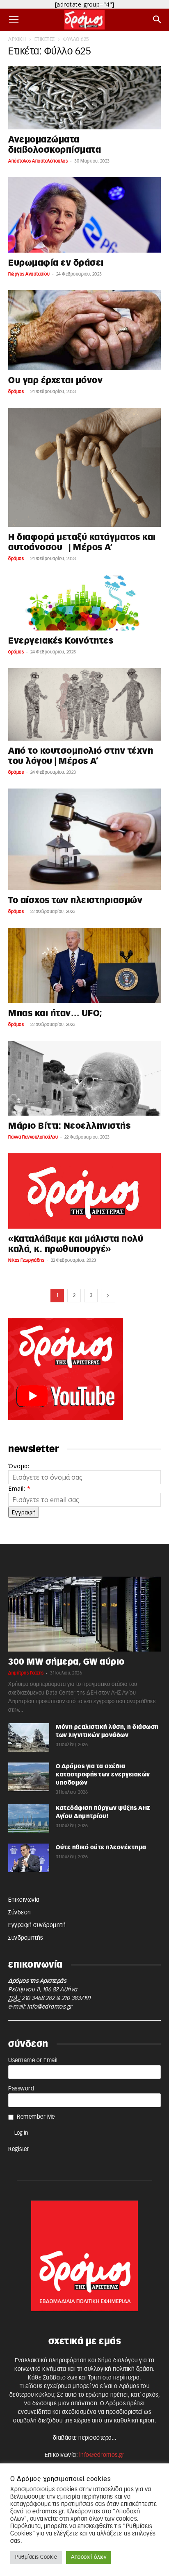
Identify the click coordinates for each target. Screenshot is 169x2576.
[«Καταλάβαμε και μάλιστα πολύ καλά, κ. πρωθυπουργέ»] (84, 1191)
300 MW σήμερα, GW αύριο (66, 1662)
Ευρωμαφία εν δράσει (58, 263)
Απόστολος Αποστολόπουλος (38, 161)
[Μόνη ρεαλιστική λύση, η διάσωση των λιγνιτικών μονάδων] (29, 1738)
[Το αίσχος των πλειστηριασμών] (84, 839)
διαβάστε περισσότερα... (85, 2438)
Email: (19, 1488)
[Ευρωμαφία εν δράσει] (84, 215)
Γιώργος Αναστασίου (29, 274)
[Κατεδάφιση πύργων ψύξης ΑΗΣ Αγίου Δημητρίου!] (29, 1819)
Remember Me (36, 2117)
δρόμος (16, 392)
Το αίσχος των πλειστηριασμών (75, 900)
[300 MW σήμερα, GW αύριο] (84, 1614)
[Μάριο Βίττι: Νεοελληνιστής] (84, 1078)
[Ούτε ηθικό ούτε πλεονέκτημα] (29, 1858)
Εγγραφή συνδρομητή (37, 1925)
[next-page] (108, 1296)
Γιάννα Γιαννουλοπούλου (33, 1137)
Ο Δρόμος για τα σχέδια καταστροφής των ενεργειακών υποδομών (103, 1775)
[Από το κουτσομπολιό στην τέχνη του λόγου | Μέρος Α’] (84, 704)
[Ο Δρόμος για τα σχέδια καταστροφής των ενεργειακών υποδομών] (29, 1777)
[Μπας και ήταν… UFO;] (84, 965)
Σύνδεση (20, 1913)
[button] (14, 20)
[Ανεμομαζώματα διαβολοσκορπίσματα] (84, 98)
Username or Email (33, 2061)
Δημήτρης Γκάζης (26, 1673)
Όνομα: (19, 1466)
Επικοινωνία (24, 1900)
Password (21, 2089)
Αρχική (17, 39)
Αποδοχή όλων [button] (89, 2557)
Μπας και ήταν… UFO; (55, 1013)
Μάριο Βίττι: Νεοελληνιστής (69, 1126)
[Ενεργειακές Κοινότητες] (84, 603)
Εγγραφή (24, 1512)
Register (19, 2149)
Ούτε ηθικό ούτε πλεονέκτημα (101, 1848)
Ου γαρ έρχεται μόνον (58, 381)
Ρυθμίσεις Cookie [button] (36, 2557)
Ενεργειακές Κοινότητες (61, 641)
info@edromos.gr (50, 2007)
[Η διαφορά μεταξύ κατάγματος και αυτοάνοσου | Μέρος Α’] (84, 467)
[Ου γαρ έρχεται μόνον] (84, 330)
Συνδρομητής (26, 1938)
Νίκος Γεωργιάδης (26, 1260)
